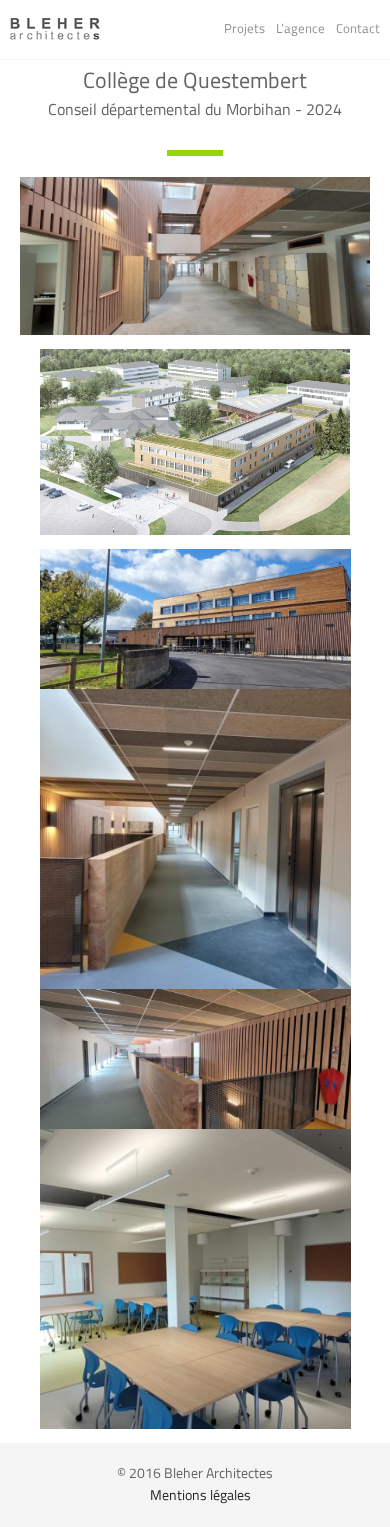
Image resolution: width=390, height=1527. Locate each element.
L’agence (300, 28)
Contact (358, 28)
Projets (244, 28)
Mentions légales (200, 1495)
